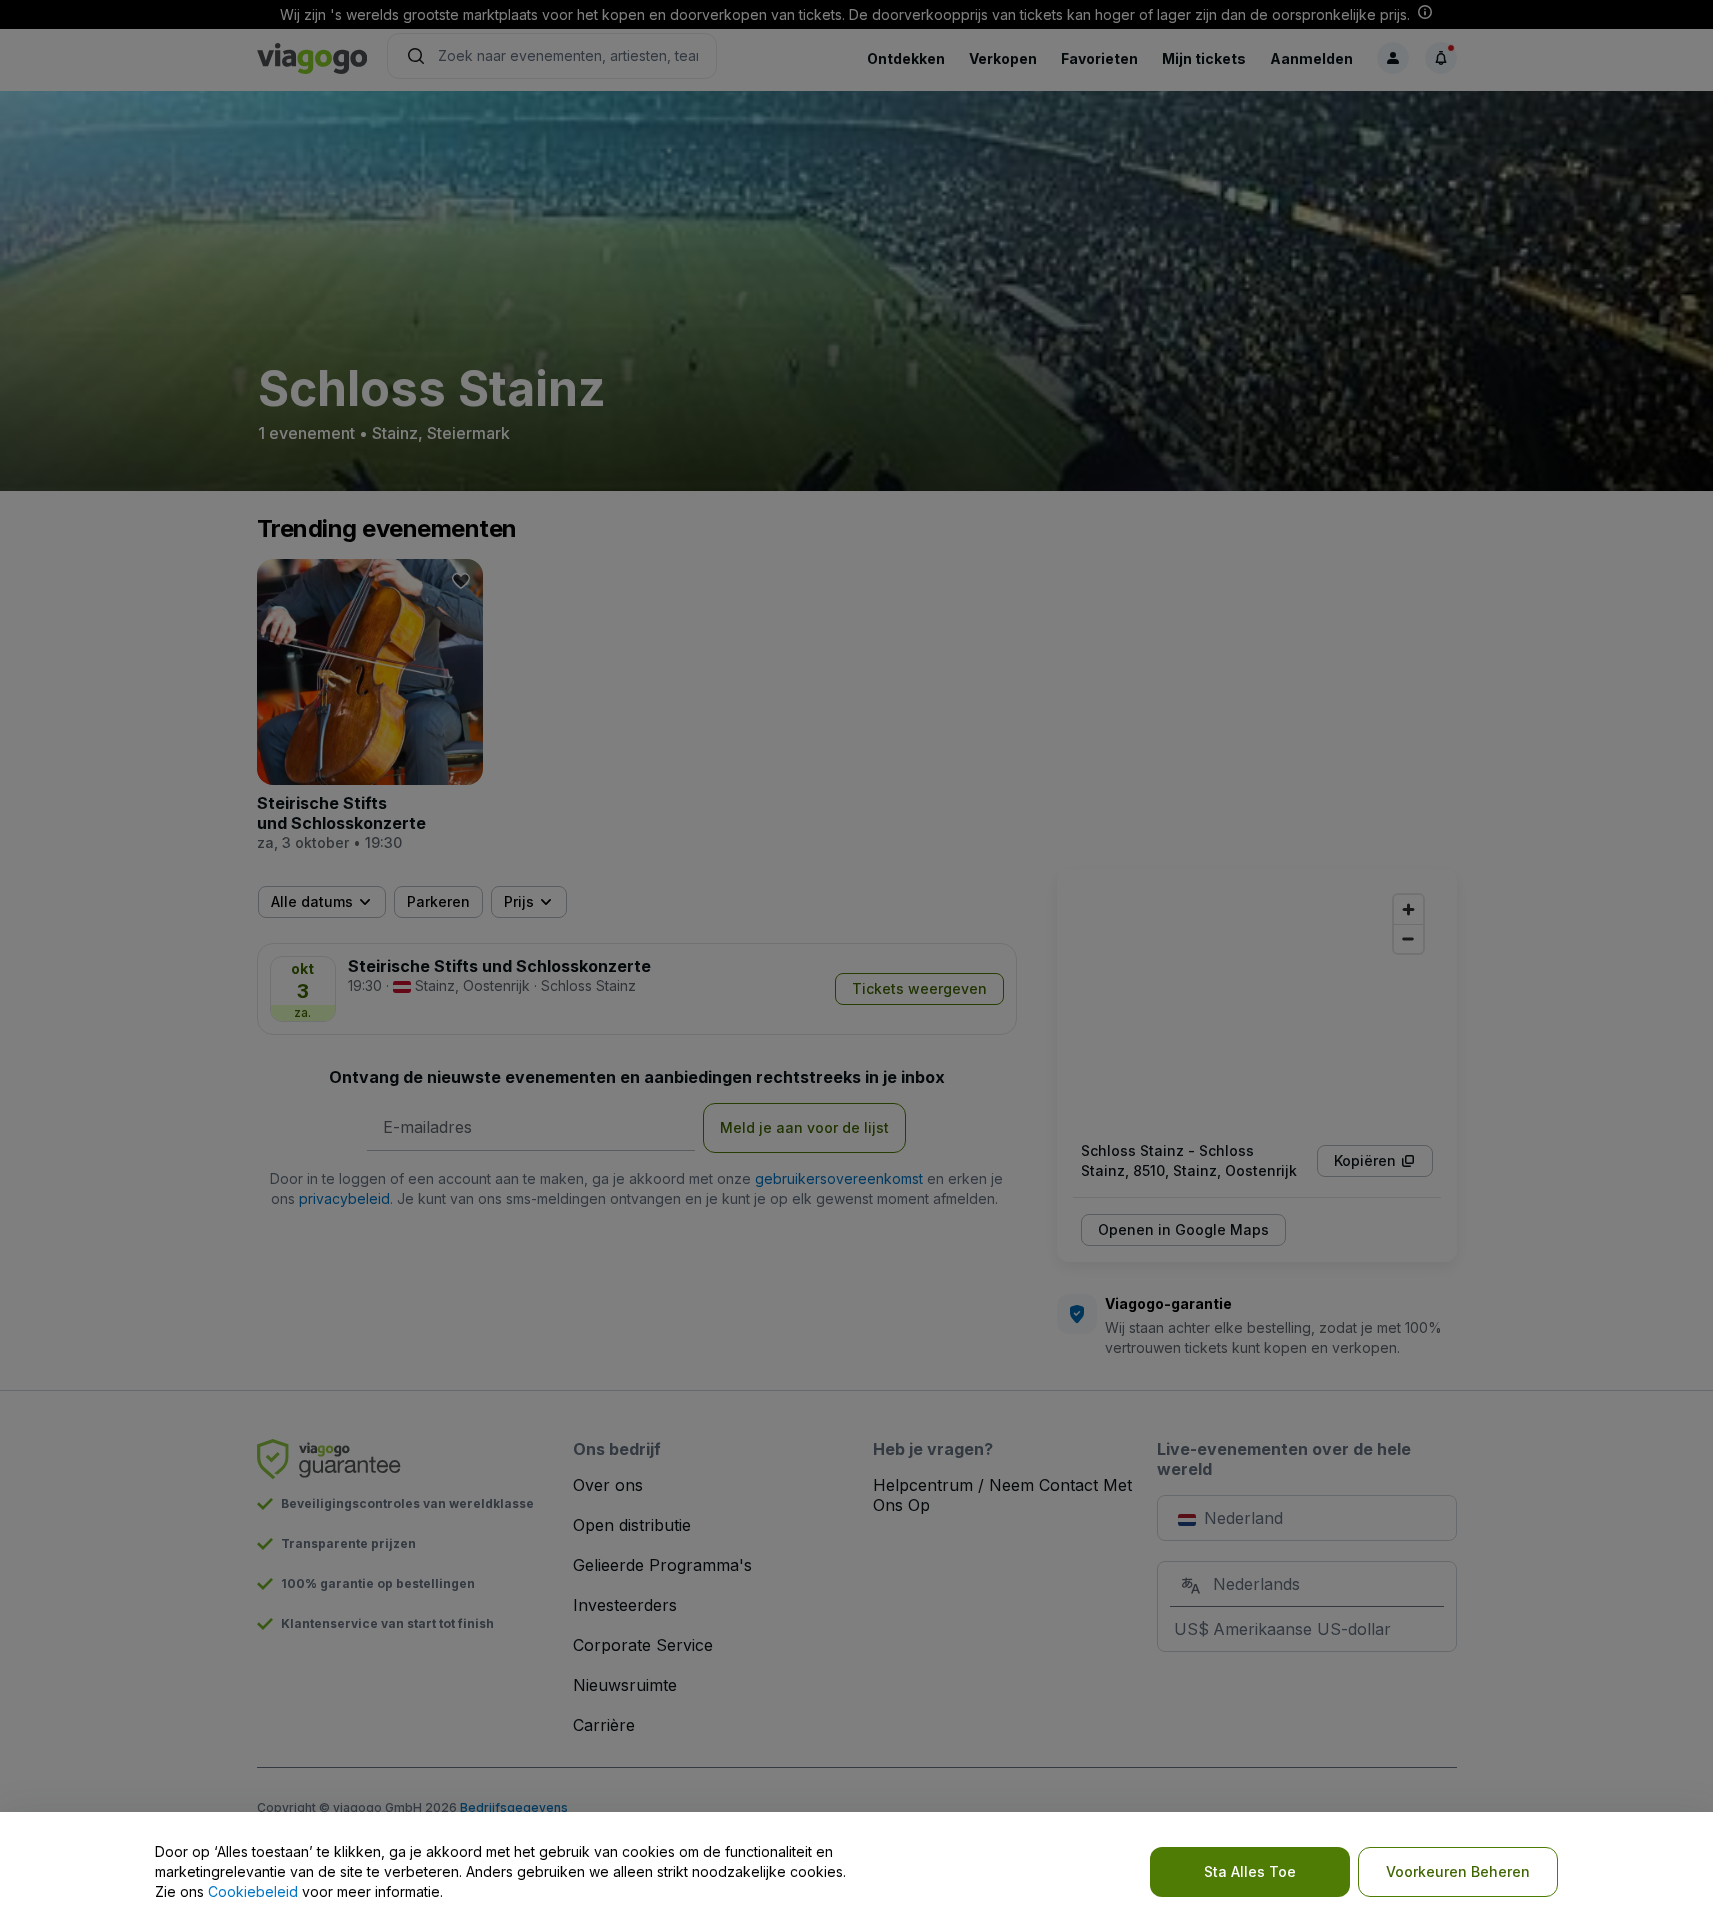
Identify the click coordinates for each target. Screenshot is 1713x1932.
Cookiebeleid (253, 1891)
